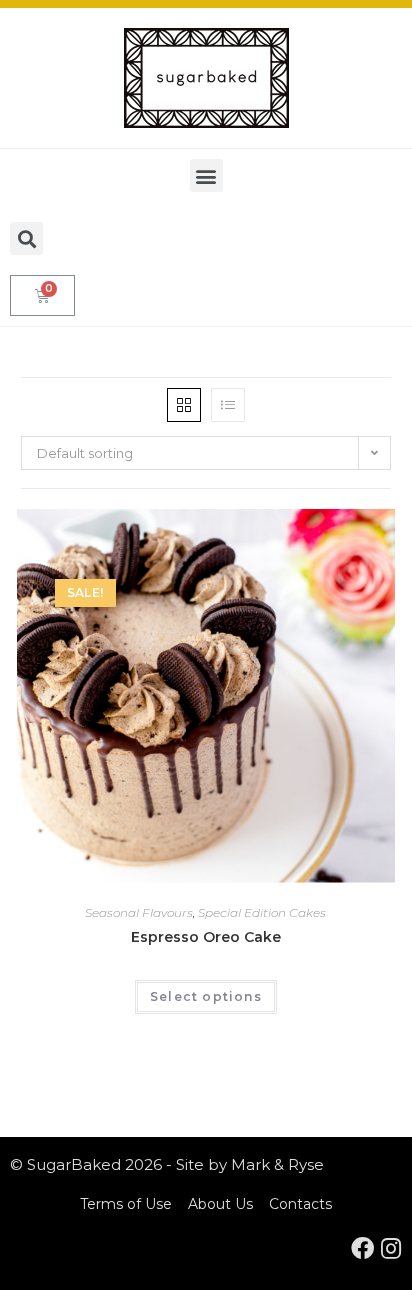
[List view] (228, 405)
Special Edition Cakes (262, 912)
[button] (206, 175)
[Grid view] (184, 405)
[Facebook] (362, 1248)
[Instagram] (390, 1248)
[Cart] (42, 295)
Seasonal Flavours (139, 912)
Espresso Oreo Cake (206, 937)
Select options (206, 996)
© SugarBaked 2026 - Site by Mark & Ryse (167, 1164)
